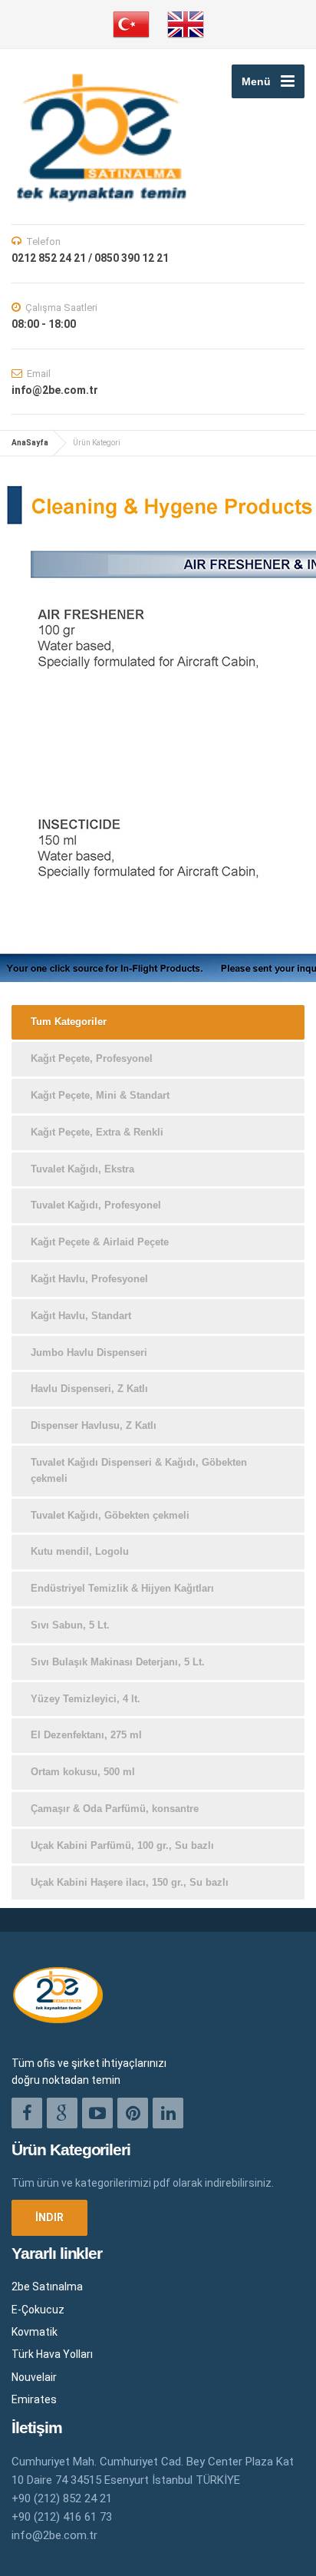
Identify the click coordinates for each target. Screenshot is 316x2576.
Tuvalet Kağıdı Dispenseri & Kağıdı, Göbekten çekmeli (139, 1470)
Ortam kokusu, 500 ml (83, 1772)
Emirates (34, 2399)
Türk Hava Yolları (52, 2354)
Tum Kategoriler (69, 1022)
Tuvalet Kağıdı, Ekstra (82, 1169)
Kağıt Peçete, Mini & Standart (100, 1095)
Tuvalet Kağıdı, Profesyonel (96, 1205)
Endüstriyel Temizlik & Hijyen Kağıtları (122, 1588)
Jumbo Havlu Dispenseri (89, 1352)
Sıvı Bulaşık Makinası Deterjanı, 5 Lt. (118, 1662)
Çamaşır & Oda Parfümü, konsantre (115, 1809)
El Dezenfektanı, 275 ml (86, 1735)
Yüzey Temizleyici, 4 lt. (86, 1699)
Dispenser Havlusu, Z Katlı (94, 1425)
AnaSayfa (30, 443)
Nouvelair (34, 2377)
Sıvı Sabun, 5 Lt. (70, 1625)
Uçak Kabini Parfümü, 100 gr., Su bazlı (122, 1845)
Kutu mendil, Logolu (80, 1551)
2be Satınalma (47, 2287)
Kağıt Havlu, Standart (81, 1316)
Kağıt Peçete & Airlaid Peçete (100, 1242)
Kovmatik (35, 2332)
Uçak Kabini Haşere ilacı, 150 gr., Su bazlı (130, 1882)
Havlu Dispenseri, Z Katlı (89, 1389)
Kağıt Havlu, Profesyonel (89, 1279)
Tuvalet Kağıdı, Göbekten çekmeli (110, 1515)
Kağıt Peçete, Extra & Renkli (97, 1132)
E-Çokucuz (38, 2310)
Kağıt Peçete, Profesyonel (92, 1058)
